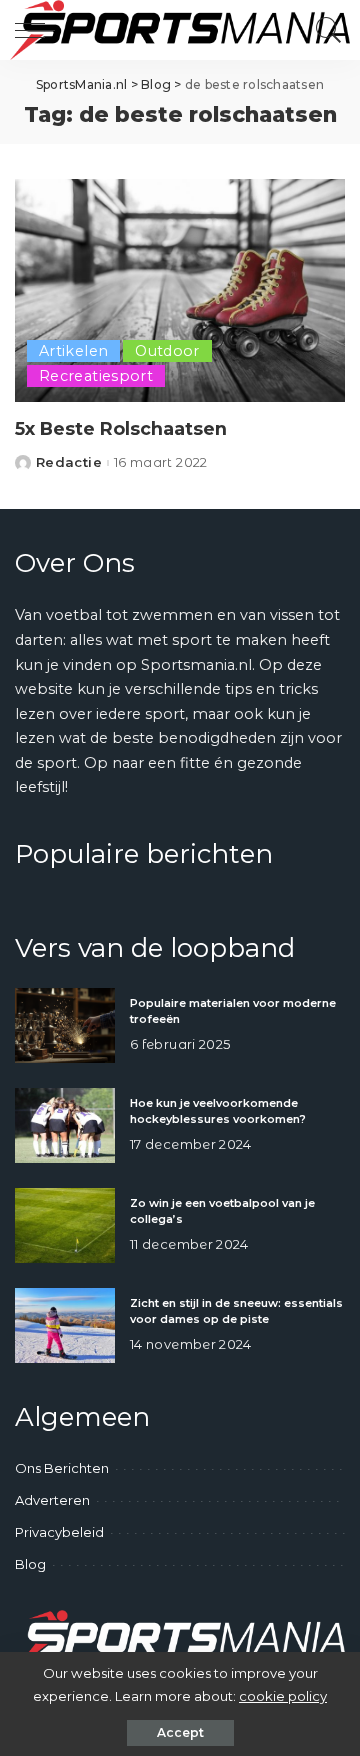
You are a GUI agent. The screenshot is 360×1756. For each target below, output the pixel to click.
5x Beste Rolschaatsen (121, 428)
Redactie (69, 462)
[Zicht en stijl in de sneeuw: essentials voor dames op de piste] (65, 1325)
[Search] (324, 30)
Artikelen (73, 351)
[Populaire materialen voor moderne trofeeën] (65, 1025)
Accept (180, 1732)
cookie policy (283, 1696)
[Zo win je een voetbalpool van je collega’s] (65, 1225)
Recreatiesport (96, 376)
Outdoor (167, 351)
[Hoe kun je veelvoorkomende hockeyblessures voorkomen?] (65, 1125)
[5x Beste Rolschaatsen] (180, 290)
